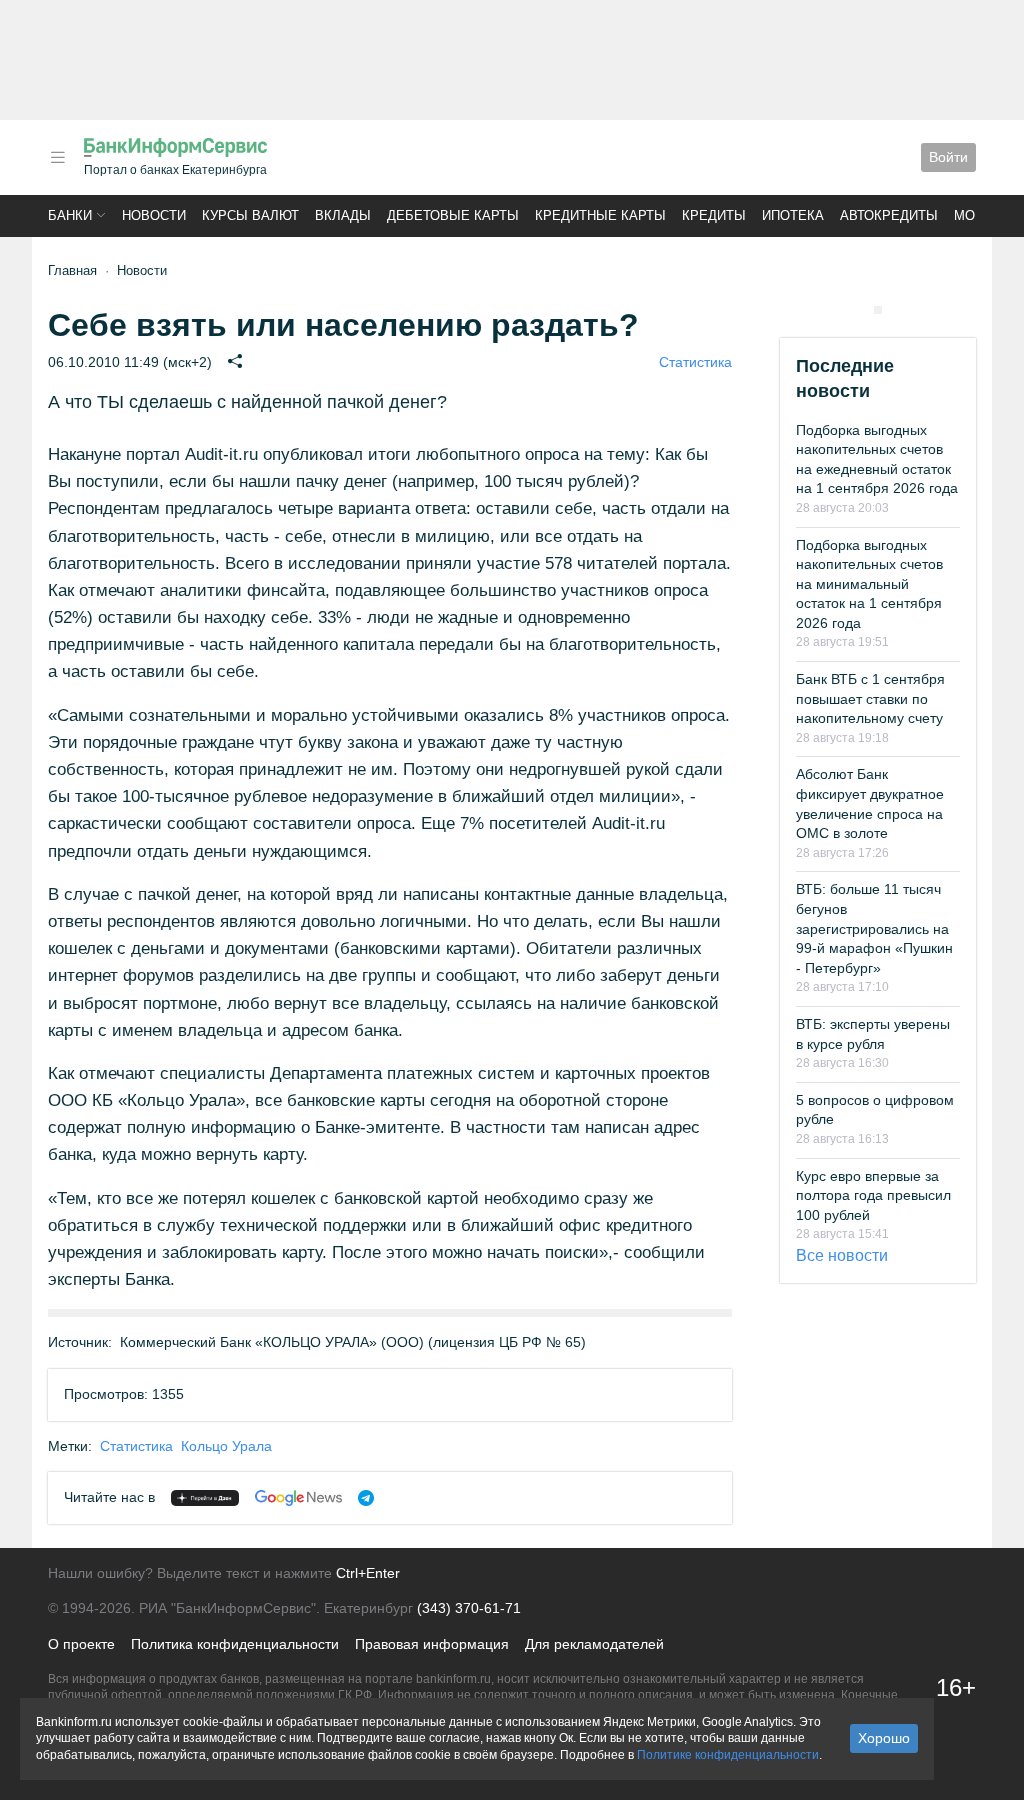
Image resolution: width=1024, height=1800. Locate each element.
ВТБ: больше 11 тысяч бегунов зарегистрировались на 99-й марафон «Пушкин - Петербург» (874, 928)
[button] (58, 157)
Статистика (695, 362)
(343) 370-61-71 (469, 1608)
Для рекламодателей (594, 1644)
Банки (70, 215)
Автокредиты (889, 215)
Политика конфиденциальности (235, 1644)
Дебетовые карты (453, 215)
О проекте (81, 1644)
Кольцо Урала (226, 1446)
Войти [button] (948, 157)
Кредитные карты (600, 215)
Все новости (842, 1255)
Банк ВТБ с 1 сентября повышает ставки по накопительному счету (870, 698)
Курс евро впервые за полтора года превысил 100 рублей (873, 1195)
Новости (154, 215)
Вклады (343, 215)
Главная (72, 270)
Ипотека (793, 215)
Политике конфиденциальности (728, 1755)
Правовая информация (432, 1644)
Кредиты (714, 215)
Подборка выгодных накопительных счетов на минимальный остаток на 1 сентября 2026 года (869, 584)
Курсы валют (250, 215)
